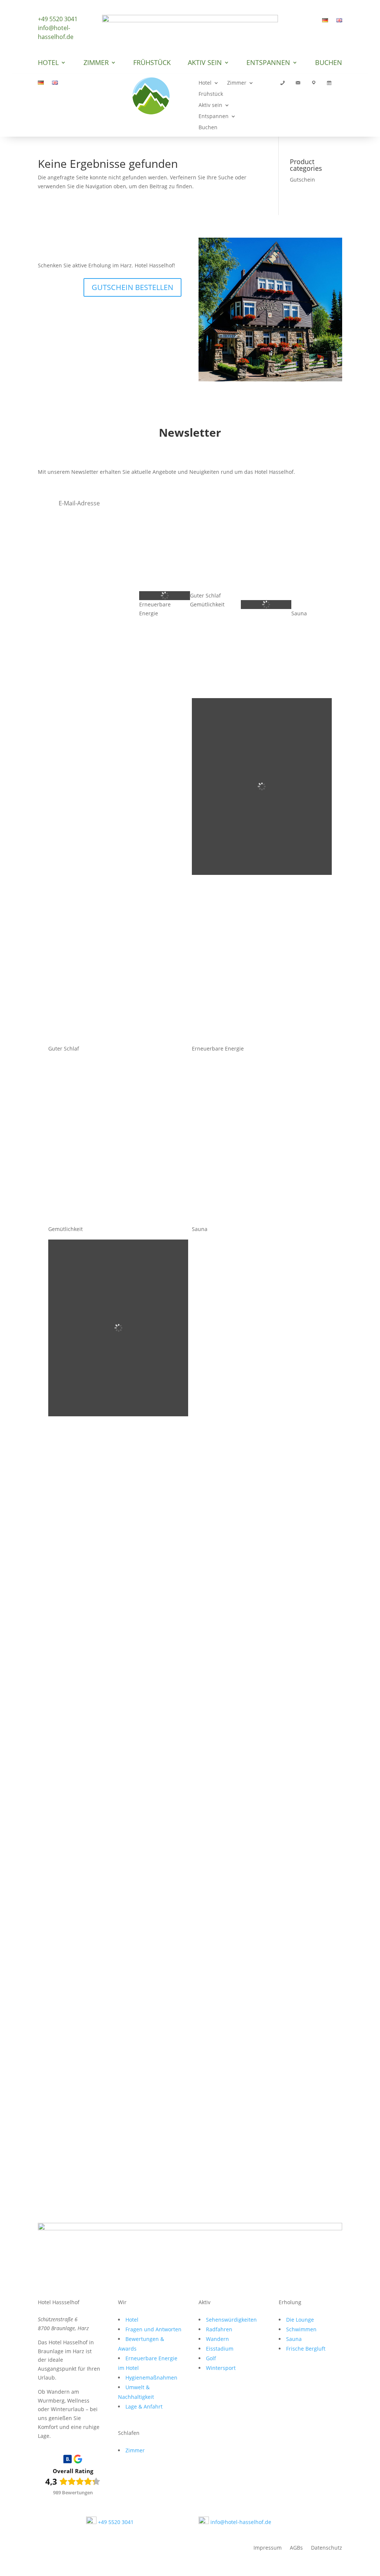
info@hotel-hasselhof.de (56, 32)
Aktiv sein (205, 63)
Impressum (268, 2548)
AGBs (296, 2548)
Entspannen (268, 63)
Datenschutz (327, 2548)
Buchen (329, 63)
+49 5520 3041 (58, 19)
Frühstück (152, 63)
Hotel (48, 63)
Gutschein (302, 180)
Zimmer (96, 63)
